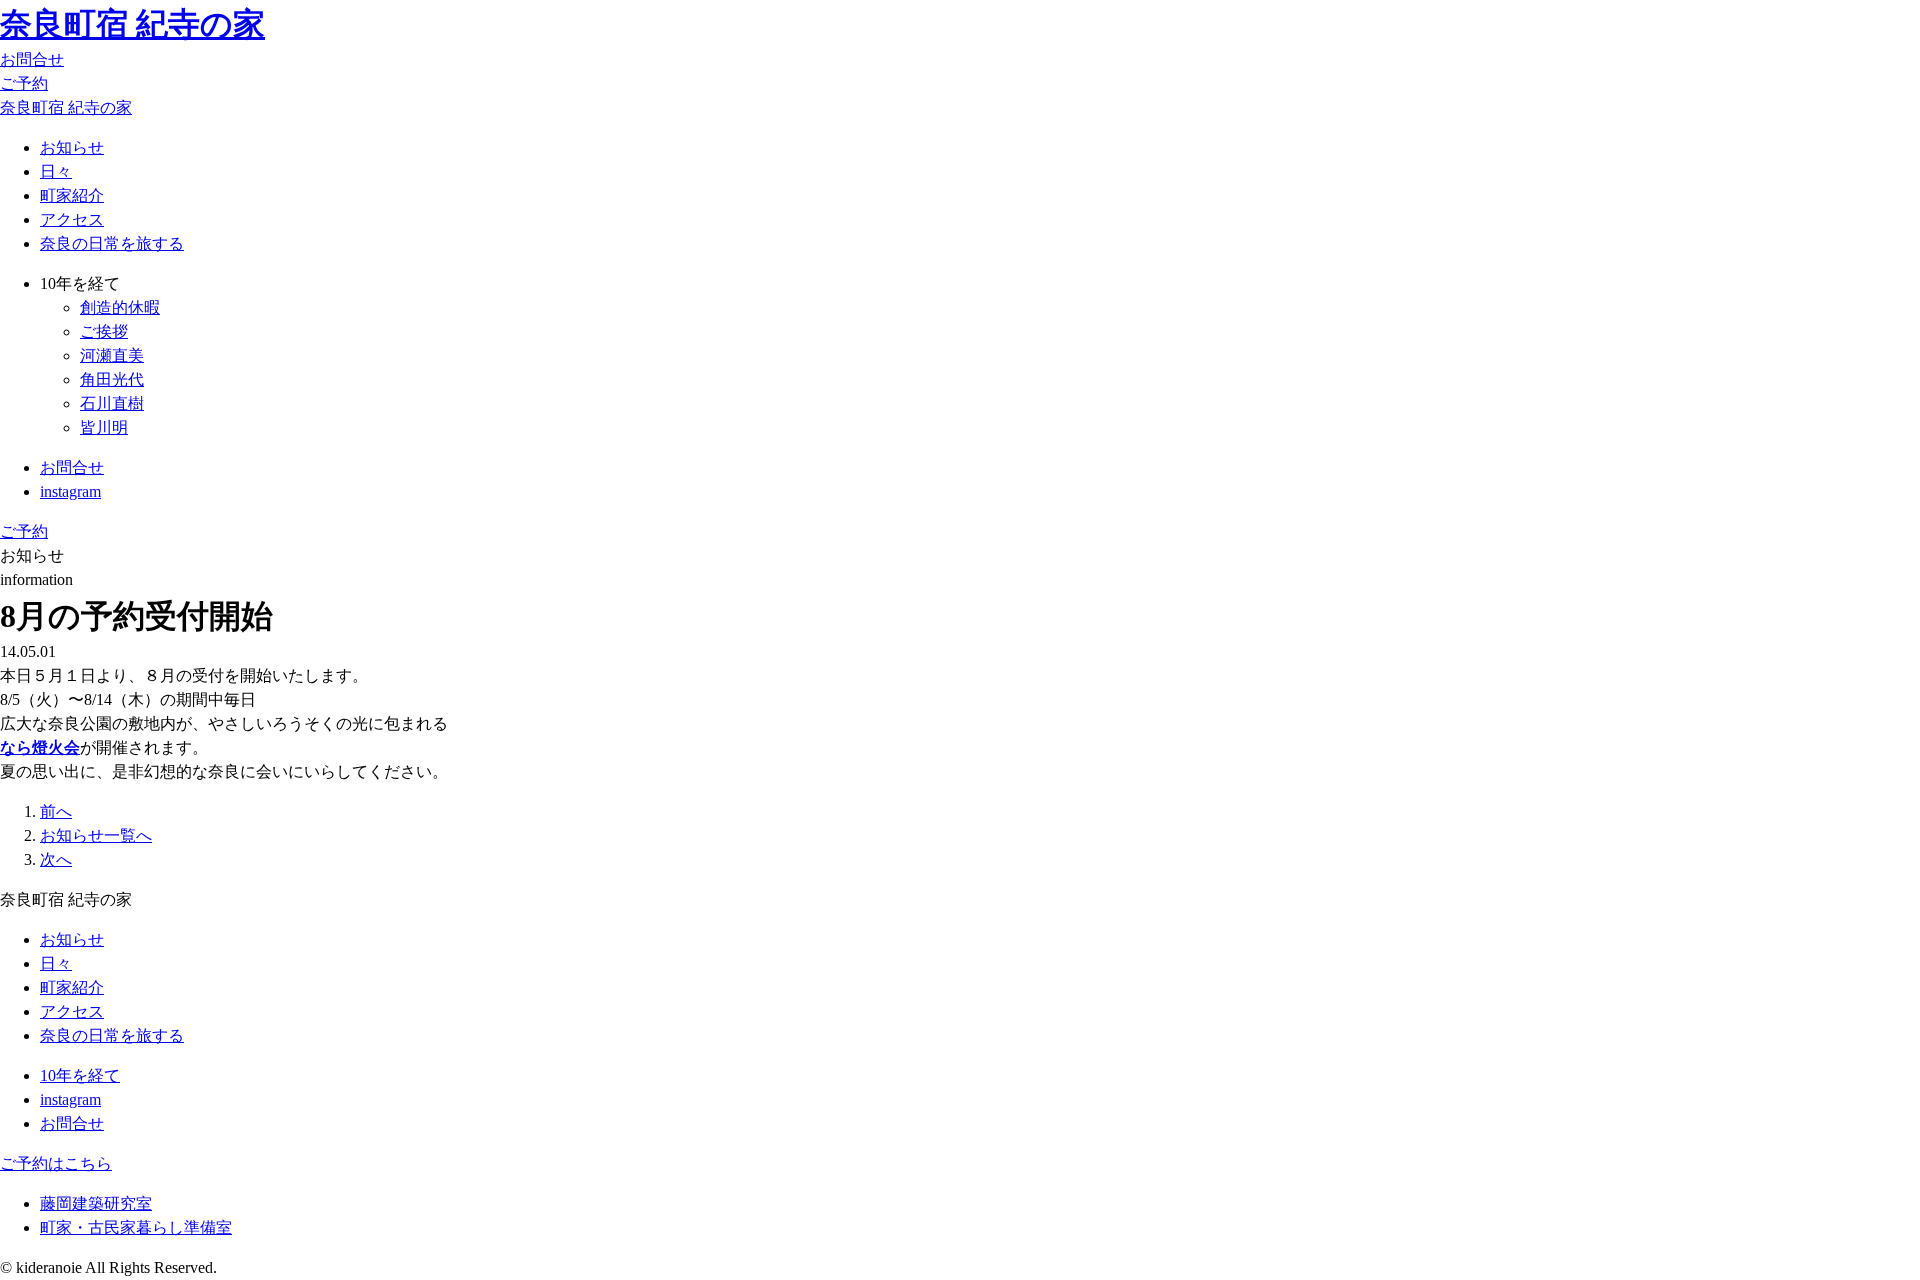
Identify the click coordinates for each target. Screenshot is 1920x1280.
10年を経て (80, 1075)
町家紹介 (72, 195)
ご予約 (24, 83)
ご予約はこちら (56, 1163)
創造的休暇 (120, 307)
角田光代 (112, 379)
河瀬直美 (112, 355)
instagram (70, 491)
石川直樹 (112, 403)
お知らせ (72, 147)
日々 (56, 171)
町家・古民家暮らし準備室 (136, 1227)
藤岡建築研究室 (96, 1203)
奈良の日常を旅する (112, 243)
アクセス (72, 219)
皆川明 (104, 427)
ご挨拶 (104, 331)
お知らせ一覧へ (96, 835)
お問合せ (32, 59)
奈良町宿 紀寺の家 (132, 24)
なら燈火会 (40, 747)
